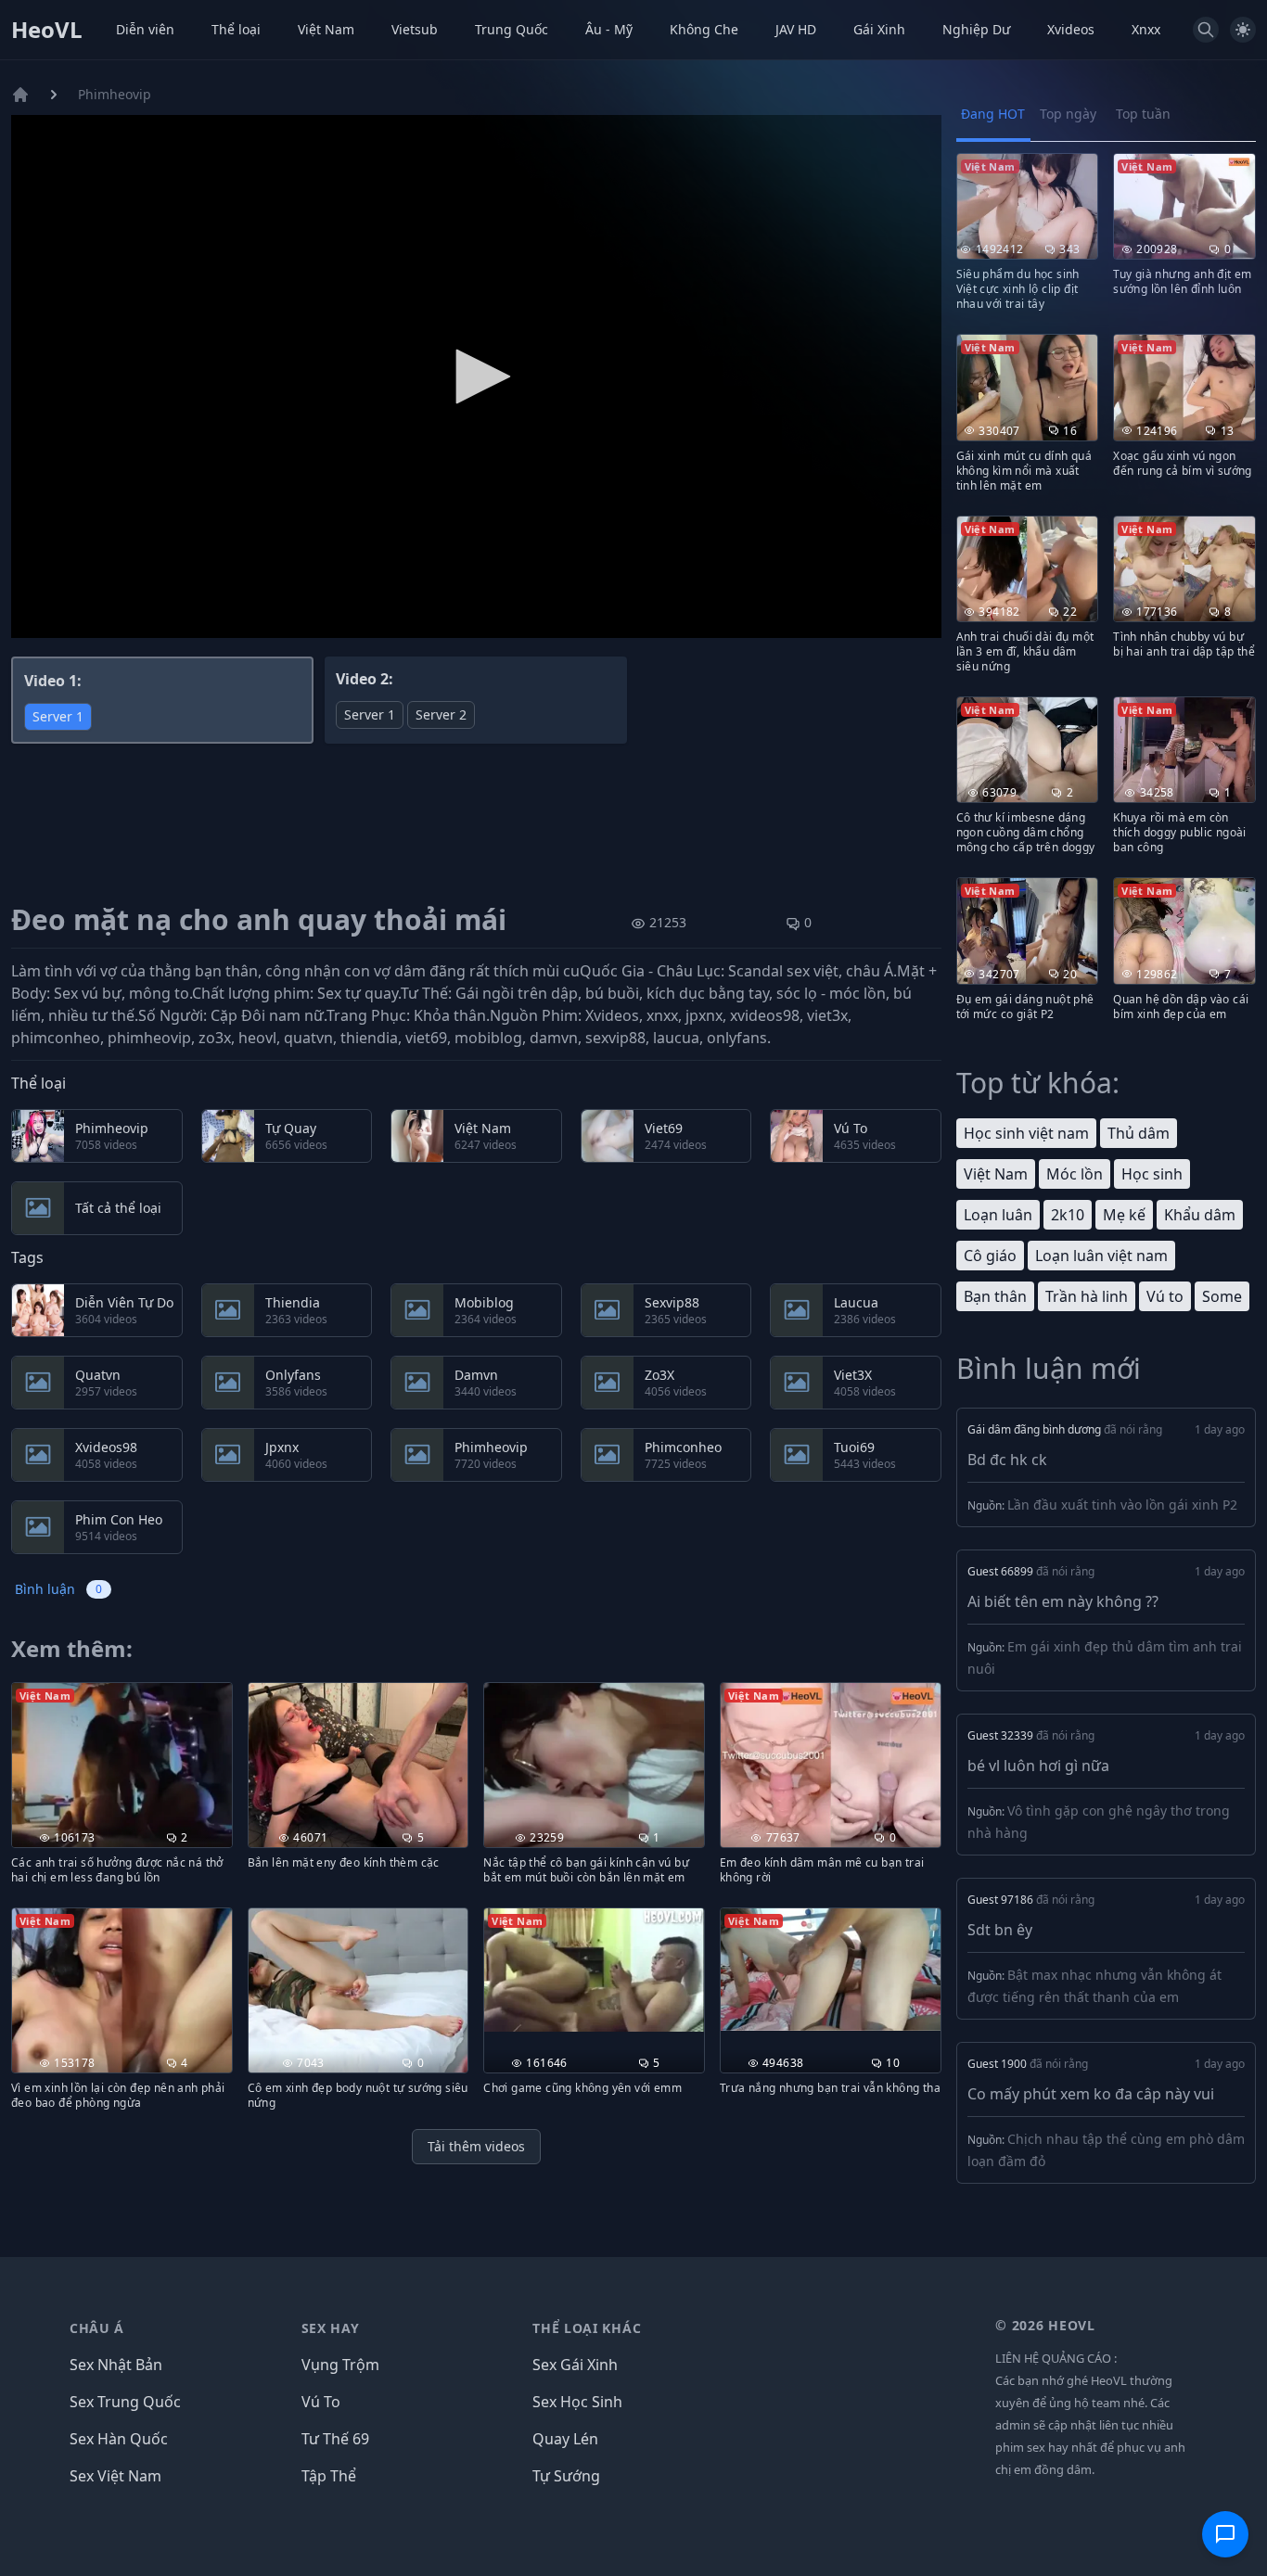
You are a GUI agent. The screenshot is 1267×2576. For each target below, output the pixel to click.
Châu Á (97, 2328)
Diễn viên (145, 29)
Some (1222, 1296)
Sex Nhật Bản (116, 2365)
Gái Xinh (879, 29)
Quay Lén (565, 2439)
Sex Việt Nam (115, 2476)
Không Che (704, 29)
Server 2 (441, 714)
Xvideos (1071, 29)
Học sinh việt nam (1026, 1133)
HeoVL (47, 30)
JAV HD (796, 29)
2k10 (1068, 1215)
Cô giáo (990, 1256)
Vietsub (415, 29)
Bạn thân (995, 1296)
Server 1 (58, 716)
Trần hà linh (1087, 1296)
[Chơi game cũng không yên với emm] (594, 1970)
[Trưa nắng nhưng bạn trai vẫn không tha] (831, 1970)
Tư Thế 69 (335, 2439)
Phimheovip (115, 94)
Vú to (1165, 1296)
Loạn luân (998, 1215)
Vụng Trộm (340, 2365)
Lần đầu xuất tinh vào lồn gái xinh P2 (1122, 1505)
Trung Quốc (512, 29)
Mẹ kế (1124, 1215)
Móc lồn (1075, 1174)
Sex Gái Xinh (575, 2365)
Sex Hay (331, 2328)
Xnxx (1146, 29)
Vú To (321, 2402)
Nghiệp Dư (976, 29)
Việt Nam (326, 29)
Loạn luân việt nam (1101, 1256)
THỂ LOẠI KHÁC (587, 2328)
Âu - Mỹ (609, 29)
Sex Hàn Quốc (119, 2439)
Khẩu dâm (1200, 1215)
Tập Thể (329, 2476)
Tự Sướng (566, 2476)
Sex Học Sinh (577, 2402)
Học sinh (1152, 1174)
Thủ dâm (1139, 1133)
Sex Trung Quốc (125, 2402)
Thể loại (236, 29)
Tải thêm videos (476, 2146)
